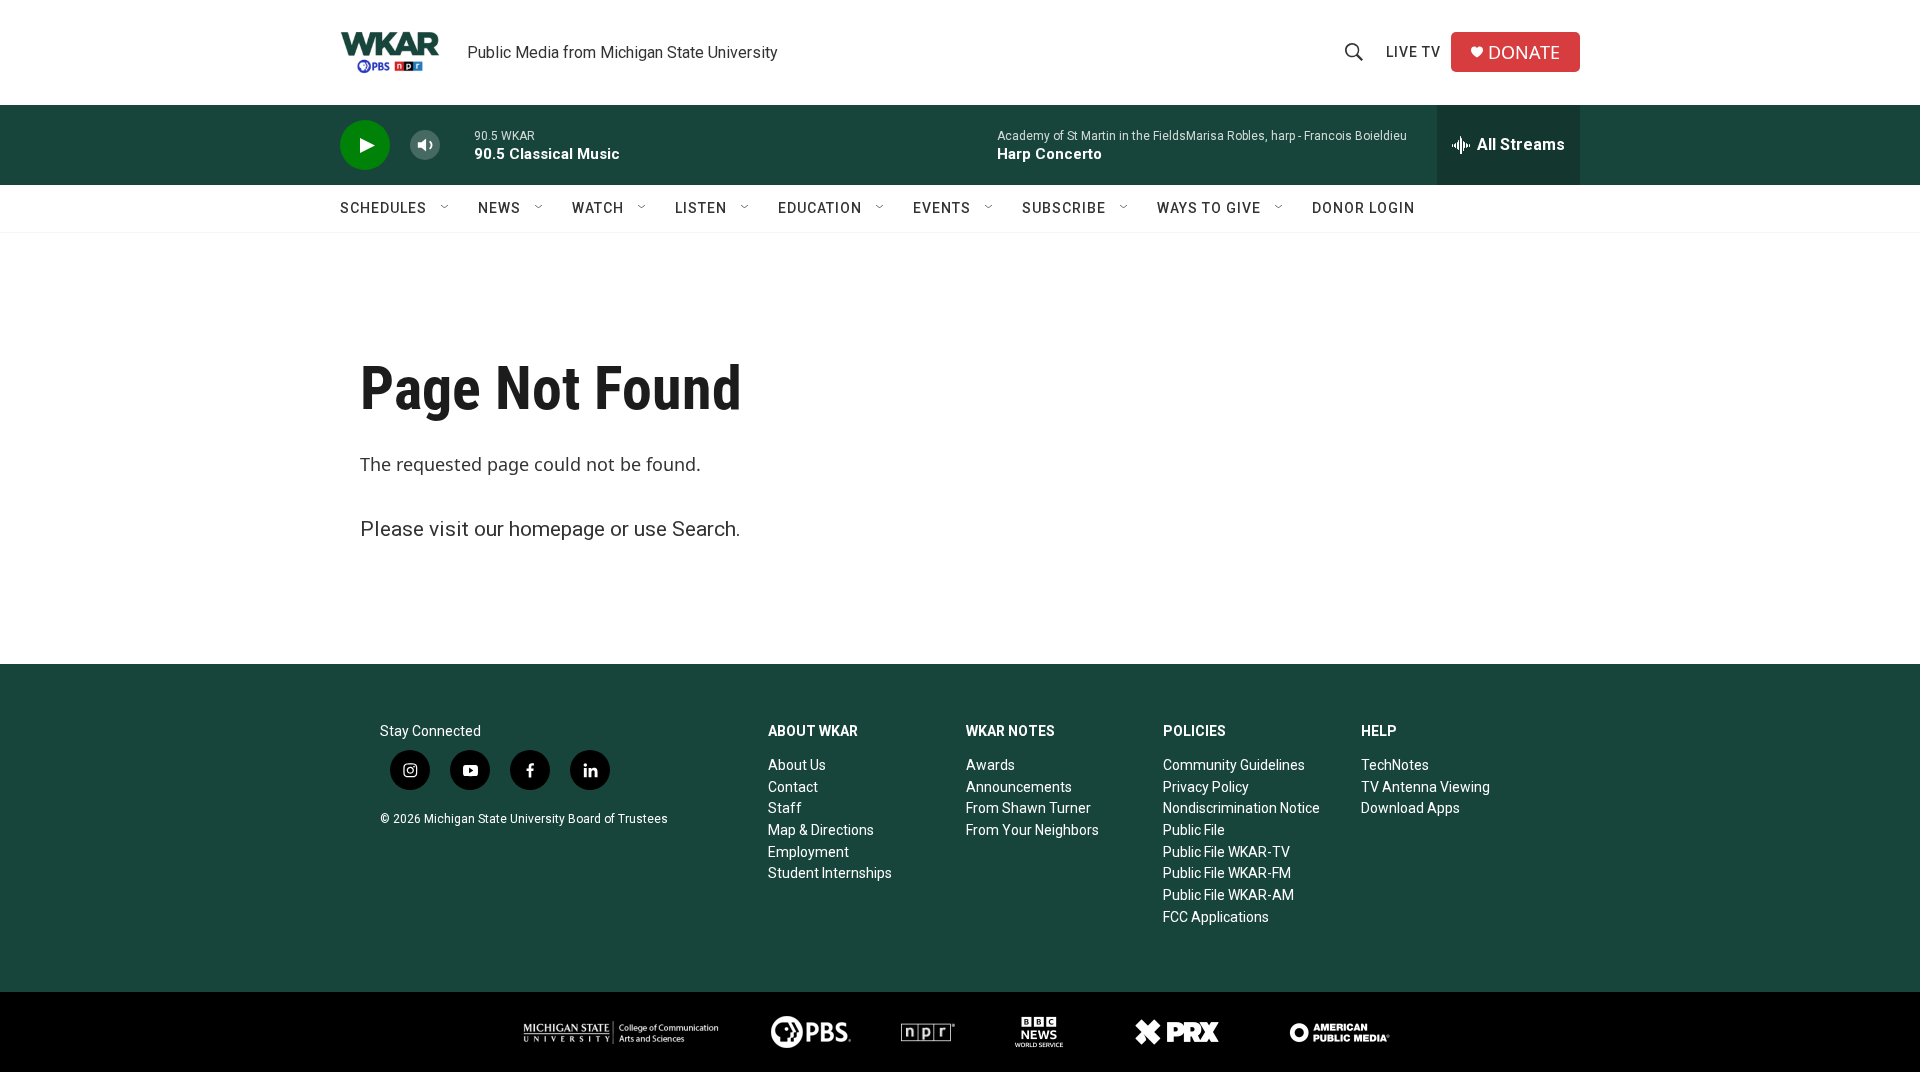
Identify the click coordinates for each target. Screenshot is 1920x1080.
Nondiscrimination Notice (1241, 808)
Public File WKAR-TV (1226, 852)
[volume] (425, 145)
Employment (808, 852)
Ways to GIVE (1209, 208)
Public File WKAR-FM (1227, 873)
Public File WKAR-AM (1228, 895)
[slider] (457, 144)
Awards (990, 765)
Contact (793, 787)
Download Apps (1410, 808)
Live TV (1413, 52)
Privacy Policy (1206, 787)
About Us (797, 765)
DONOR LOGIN (1363, 208)
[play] (365, 145)
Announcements (1019, 787)
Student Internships (830, 873)
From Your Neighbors (1032, 830)
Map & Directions (821, 830)
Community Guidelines (1234, 765)
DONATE (1524, 52)
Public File (1194, 830)
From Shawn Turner (1028, 808)
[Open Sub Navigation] (446, 208)
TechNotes (1395, 765)
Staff (785, 808)
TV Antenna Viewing (1425, 787)
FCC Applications (1216, 917)
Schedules (383, 208)
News (499, 208)
